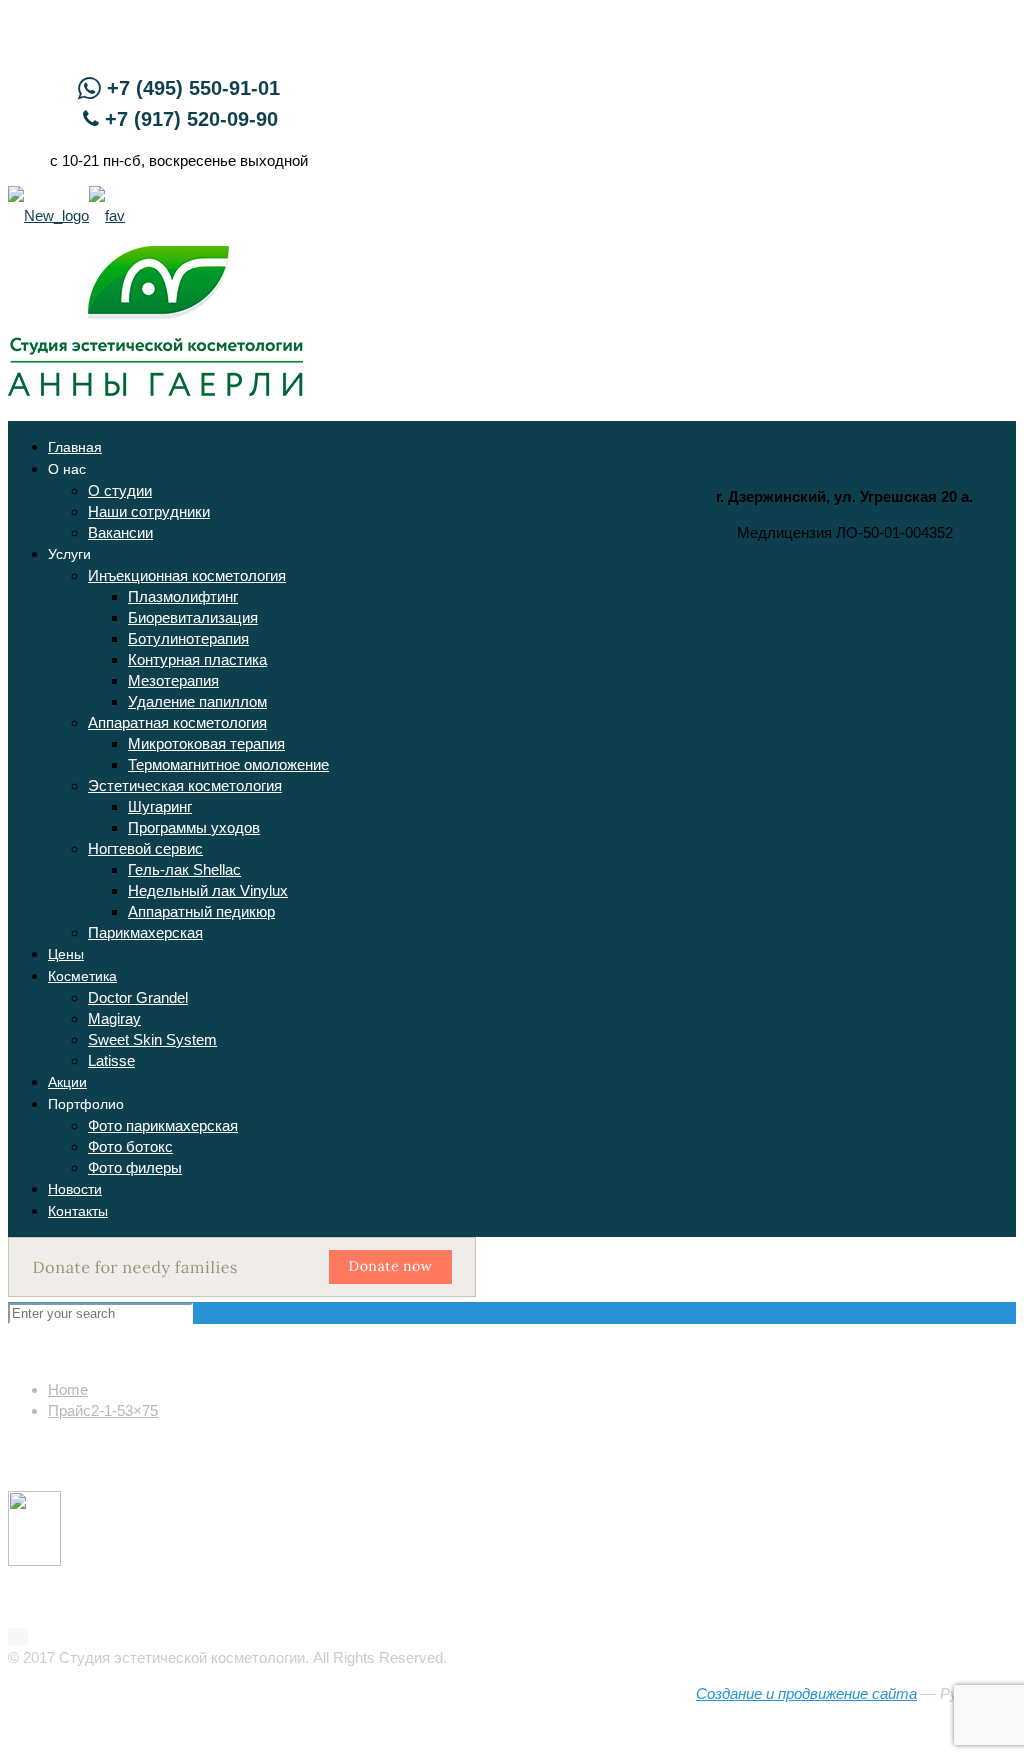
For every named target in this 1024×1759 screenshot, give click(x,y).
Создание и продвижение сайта (806, 1693)
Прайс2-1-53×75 (103, 1410)
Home (68, 1389)
